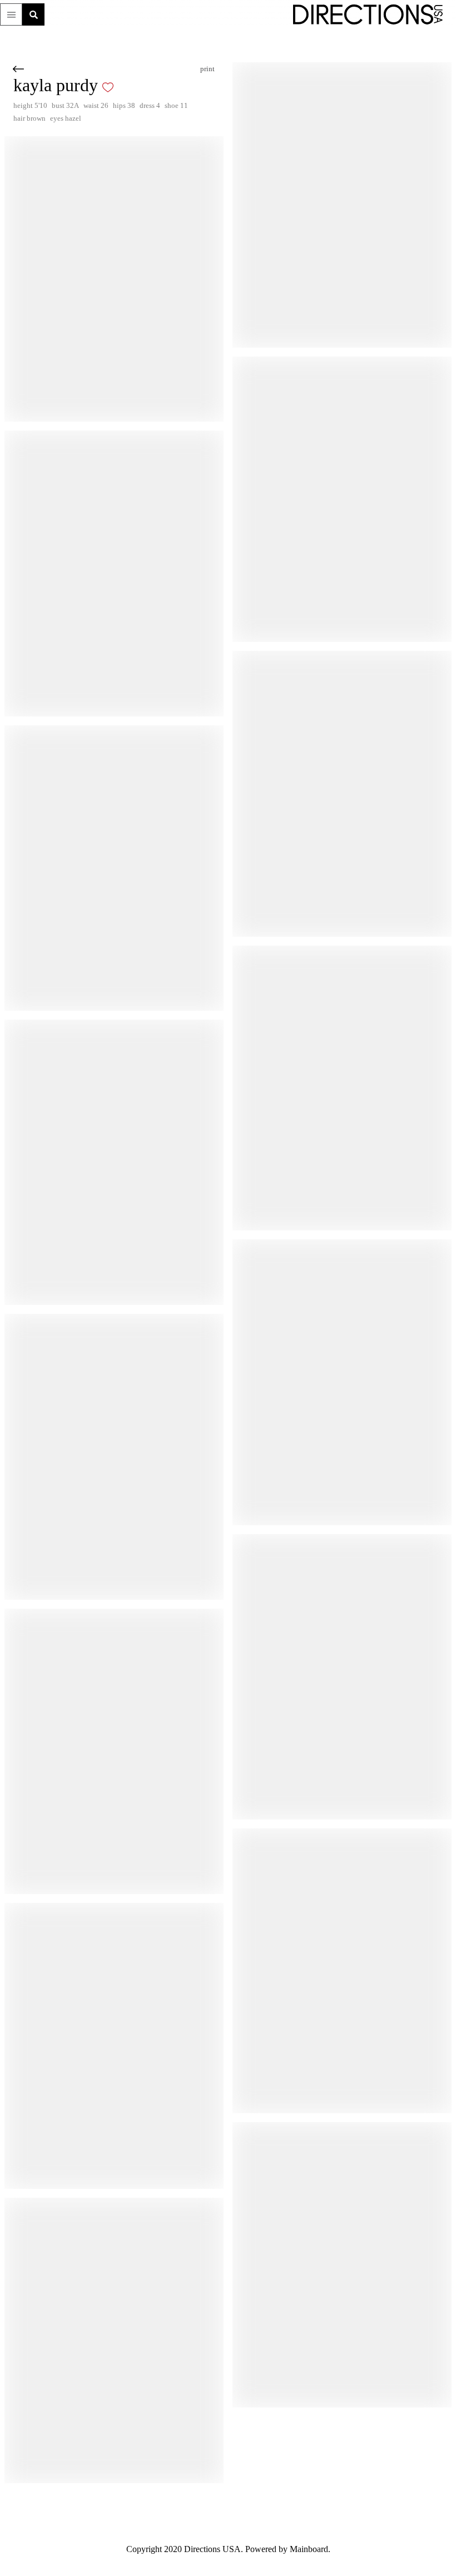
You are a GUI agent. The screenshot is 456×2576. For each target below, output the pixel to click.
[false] (126, 87)
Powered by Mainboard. (294, 2549)
